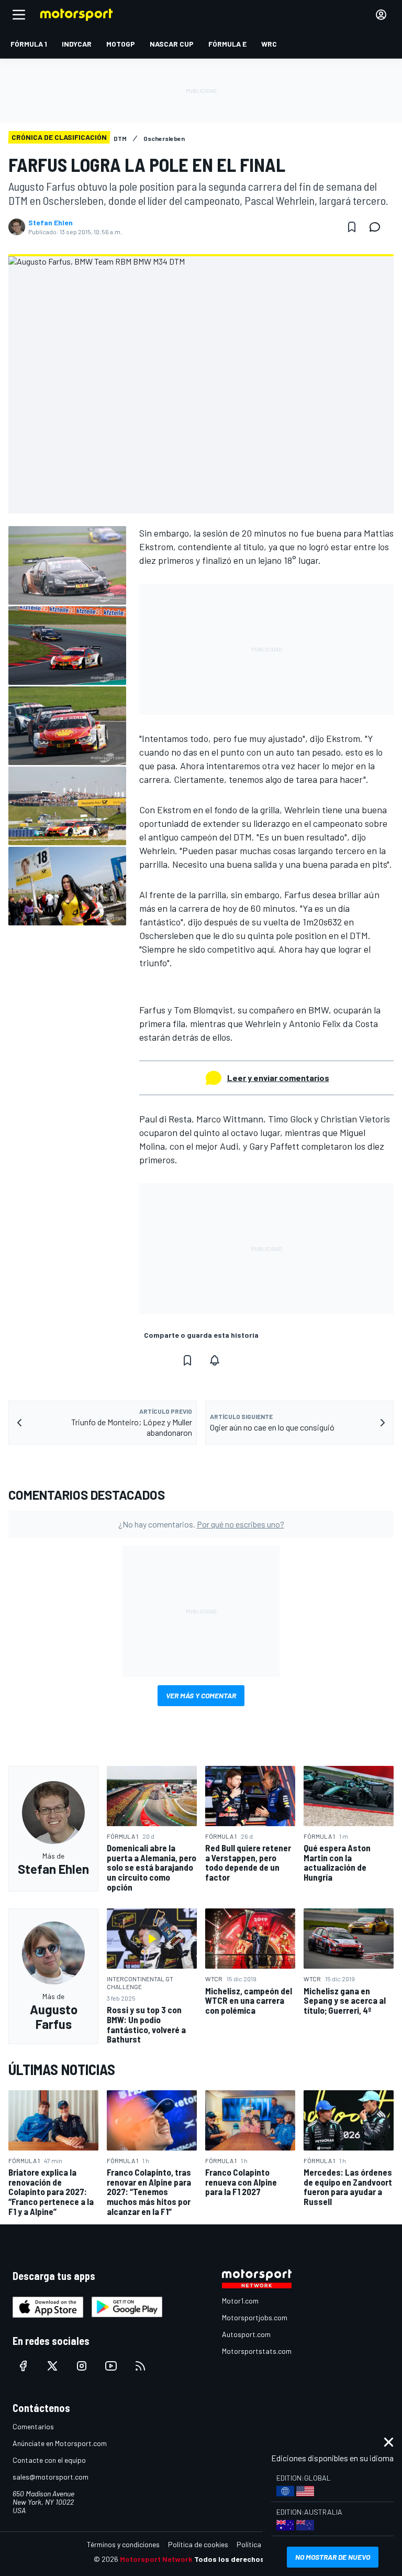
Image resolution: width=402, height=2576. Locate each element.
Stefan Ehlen (51, 223)
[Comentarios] (378, 227)
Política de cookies (198, 2544)
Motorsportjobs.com (255, 2317)
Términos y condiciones (123, 2544)
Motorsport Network (156, 2559)
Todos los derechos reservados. (251, 2559)
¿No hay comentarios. (201, 1524)
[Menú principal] (19, 15)
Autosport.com (246, 2334)
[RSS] (140, 2366)
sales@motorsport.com (51, 2477)
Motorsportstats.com (257, 2351)
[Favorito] (352, 227)
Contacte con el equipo (49, 2460)
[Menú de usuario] (381, 15)
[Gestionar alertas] (215, 1360)
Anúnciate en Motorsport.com (60, 2443)
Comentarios (33, 2426)
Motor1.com (240, 2301)
